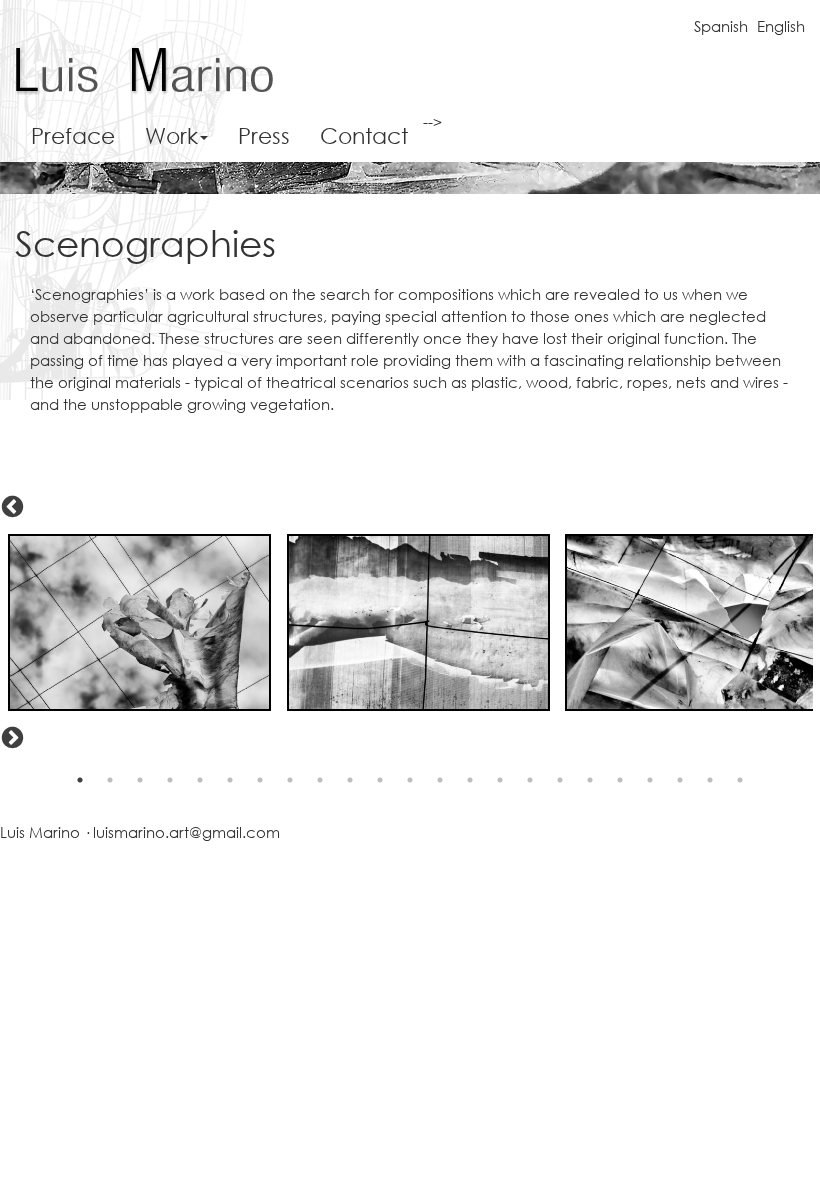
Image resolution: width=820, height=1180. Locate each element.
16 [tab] (530, 780)
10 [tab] (350, 780)
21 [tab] (680, 780)
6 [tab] (230, 780)
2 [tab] (110, 780)
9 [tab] (320, 780)
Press (264, 135)
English (781, 26)
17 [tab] (560, 780)
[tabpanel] (140, 622)
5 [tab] (200, 780)
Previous (10, 505)
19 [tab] (620, 780)
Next (10, 736)
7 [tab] (260, 780)
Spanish (721, 26)
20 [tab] (650, 780)
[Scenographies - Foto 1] (140, 622)
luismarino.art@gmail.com (186, 832)
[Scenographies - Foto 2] (419, 622)
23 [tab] (740, 780)
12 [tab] (410, 780)
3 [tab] (140, 780)
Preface (73, 135)
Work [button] (171, 135)
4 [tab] (170, 780)
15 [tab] (500, 780)
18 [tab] (590, 780)
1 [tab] (80, 780)
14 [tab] (470, 780)
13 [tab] (440, 780)
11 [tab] (380, 780)
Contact (364, 135)
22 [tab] (710, 780)
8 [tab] (290, 780)
